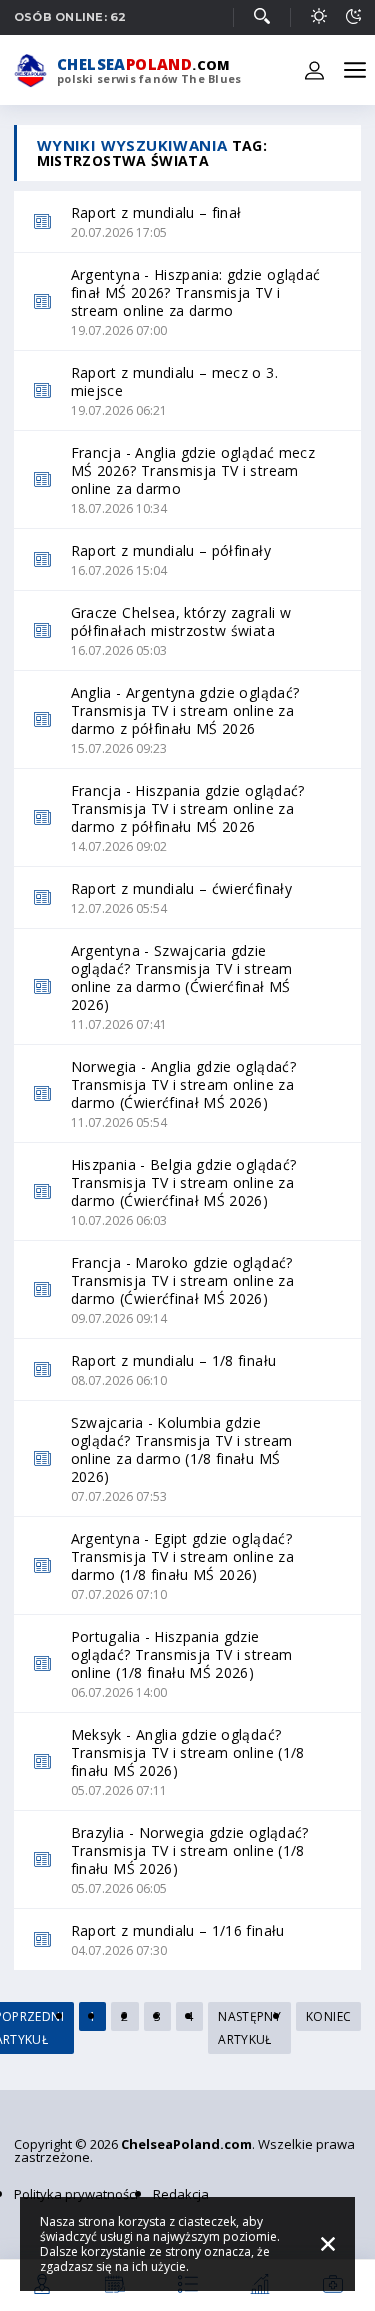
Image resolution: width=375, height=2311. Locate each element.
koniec (328, 2016)
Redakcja (181, 2194)
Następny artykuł (249, 2028)
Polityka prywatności (76, 2194)
